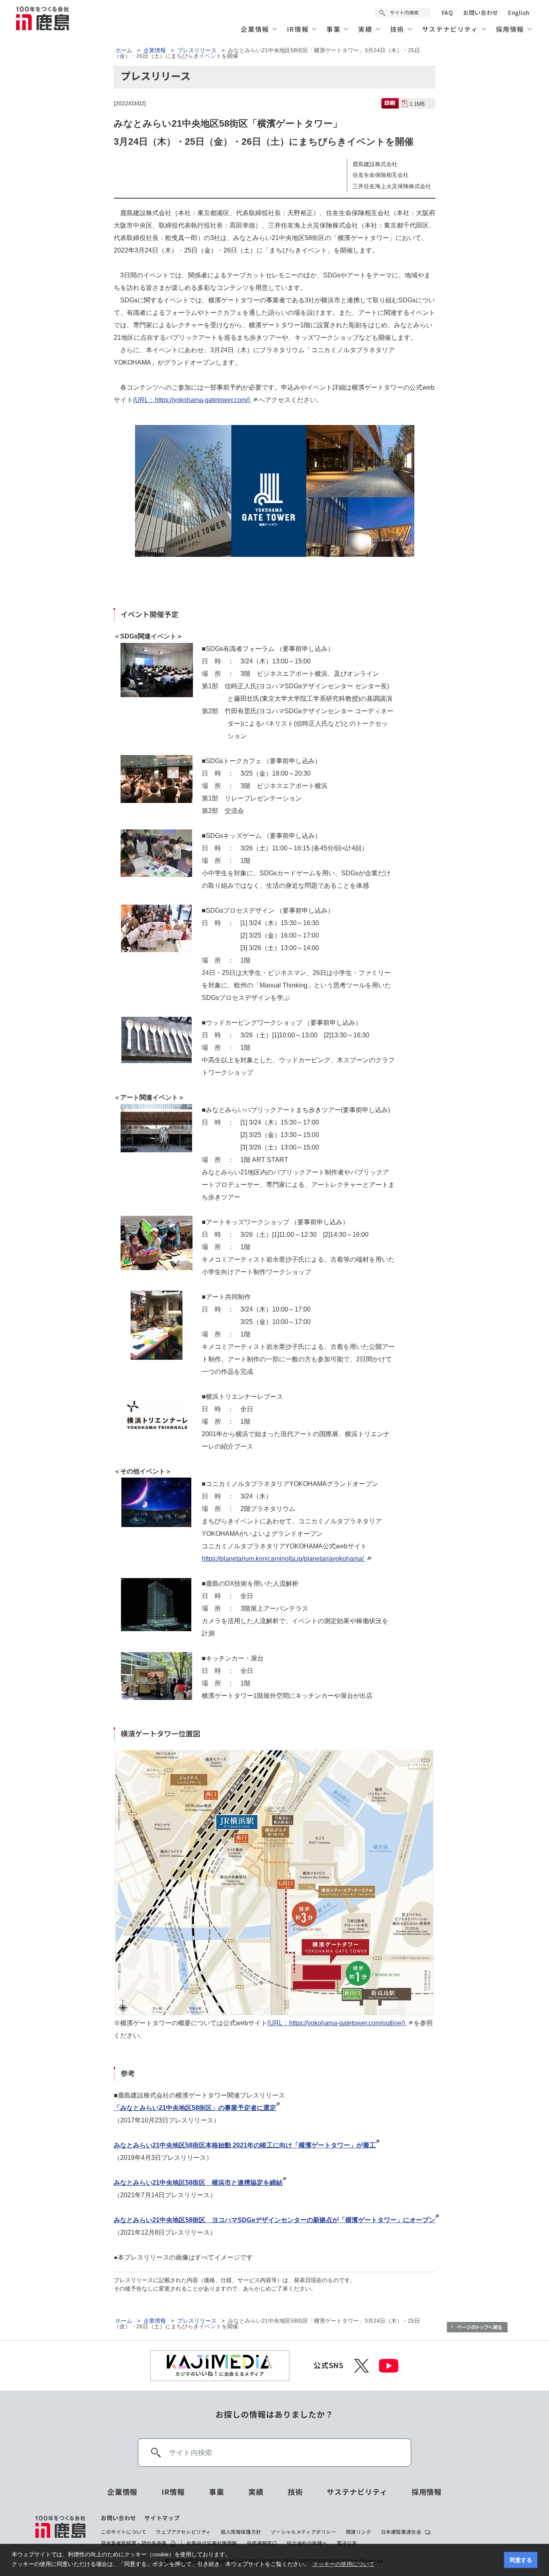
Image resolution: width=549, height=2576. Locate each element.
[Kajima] (43, 18)
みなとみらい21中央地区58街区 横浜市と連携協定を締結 (198, 2183)
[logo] (61, 2531)
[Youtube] (389, 2366)
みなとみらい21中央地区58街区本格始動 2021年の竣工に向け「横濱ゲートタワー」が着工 (245, 2145)
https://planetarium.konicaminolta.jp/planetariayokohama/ (284, 1559)
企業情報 (155, 50)
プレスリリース (197, 50)
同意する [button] (521, 2560)
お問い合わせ (481, 13)
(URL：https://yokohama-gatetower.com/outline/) (337, 2023)
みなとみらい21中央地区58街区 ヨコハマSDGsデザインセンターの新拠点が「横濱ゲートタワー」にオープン (274, 2220)
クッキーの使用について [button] (344, 2564)
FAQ (448, 13)
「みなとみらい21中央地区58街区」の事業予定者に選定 (195, 2108)
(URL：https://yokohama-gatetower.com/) (192, 400)
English (519, 13)
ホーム (124, 50)
